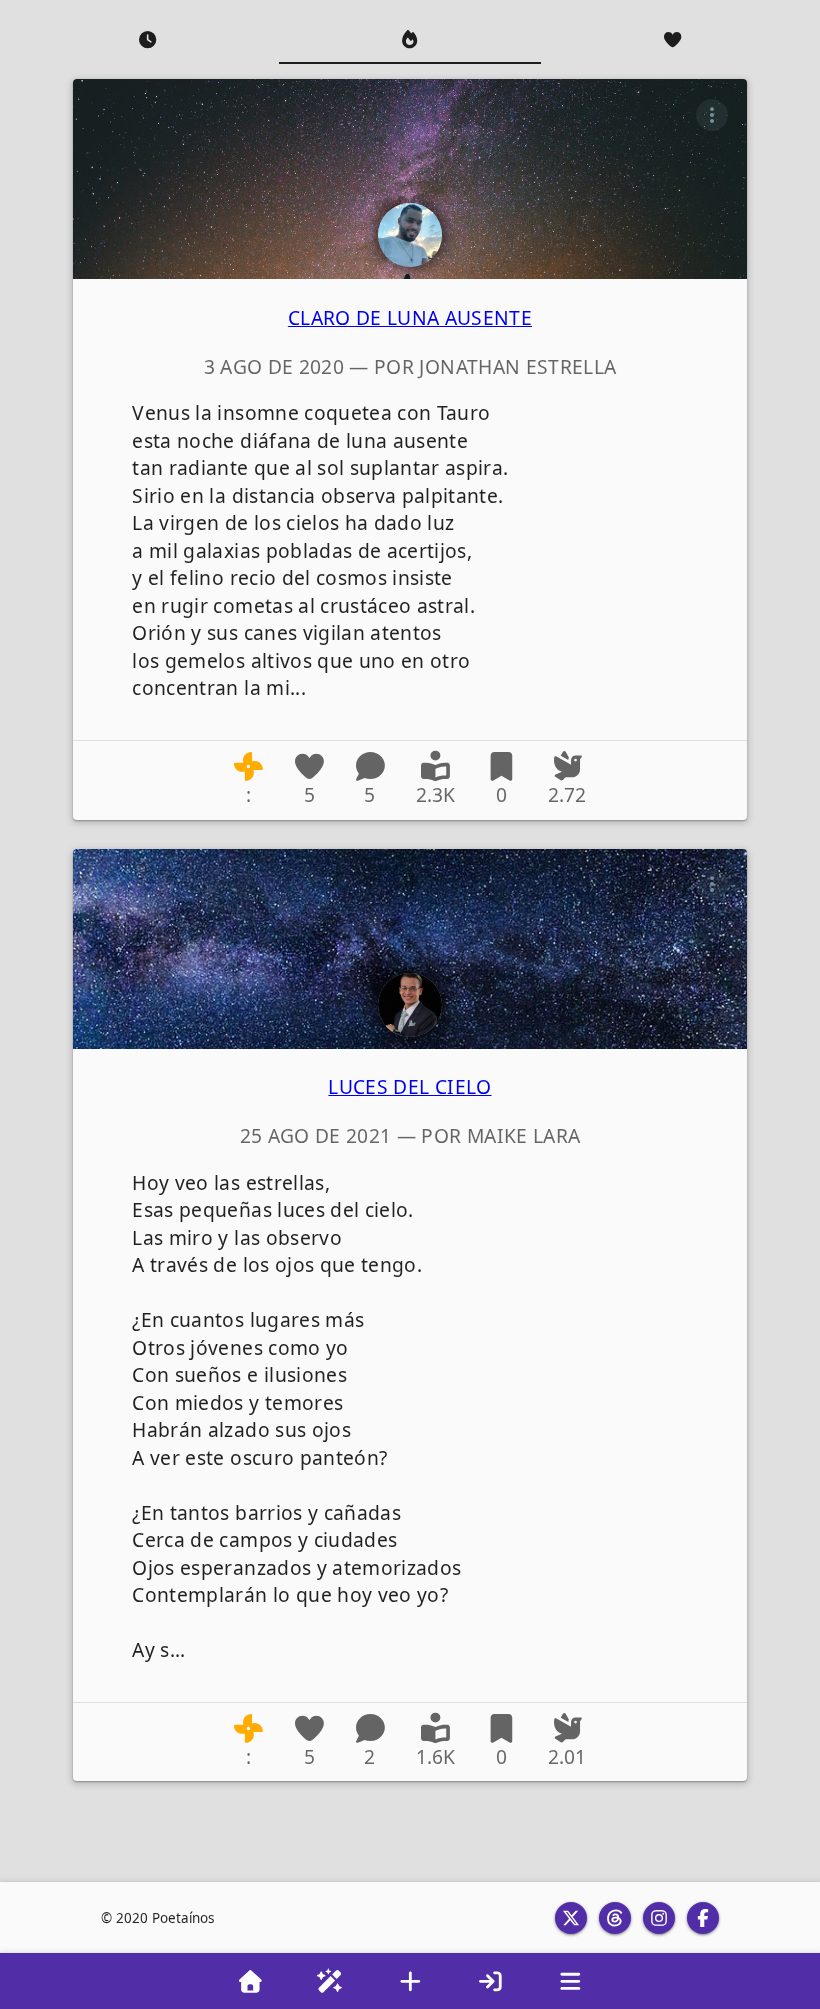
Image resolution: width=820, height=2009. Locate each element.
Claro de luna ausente (410, 317)
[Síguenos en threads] (615, 1918)
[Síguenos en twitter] (571, 1918)
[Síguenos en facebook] (703, 1918)
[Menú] (570, 1981)
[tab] (147, 40)
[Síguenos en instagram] (659, 1918)
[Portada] (250, 1981)
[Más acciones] (712, 115)
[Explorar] (330, 1981)
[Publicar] (410, 1981)
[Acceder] (490, 1981)
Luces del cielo (409, 1086)
